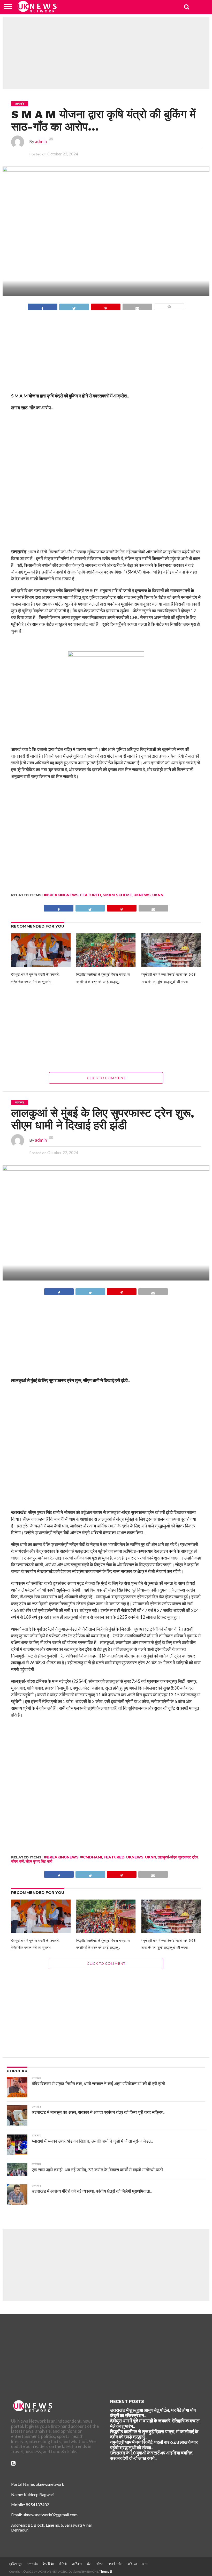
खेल (89, 2564)
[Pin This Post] (106, 306)
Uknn (158, 895)
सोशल (100, 2564)
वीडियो (63, 2564)
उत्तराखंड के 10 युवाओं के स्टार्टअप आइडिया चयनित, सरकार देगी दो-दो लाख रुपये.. (152, 2456)
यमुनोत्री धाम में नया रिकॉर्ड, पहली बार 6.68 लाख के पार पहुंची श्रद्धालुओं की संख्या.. (154, 2445)
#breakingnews (61, 895)
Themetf (106, 2571)
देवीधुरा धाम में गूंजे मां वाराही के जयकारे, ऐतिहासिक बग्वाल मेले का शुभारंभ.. (155, 2423)
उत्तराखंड (32, 2564)
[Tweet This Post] (74, 306)
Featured (91, 895)
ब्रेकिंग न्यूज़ (16, 2564)
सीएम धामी (18, 1861)
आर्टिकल (77, 2564)
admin (41, 141)
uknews (142, 895)
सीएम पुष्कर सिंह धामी (39, 1861)
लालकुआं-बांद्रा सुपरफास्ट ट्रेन (178, 1857)
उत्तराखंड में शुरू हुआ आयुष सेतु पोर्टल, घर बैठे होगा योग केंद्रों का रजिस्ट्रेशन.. (153, 2413)
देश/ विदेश (48, 2564)
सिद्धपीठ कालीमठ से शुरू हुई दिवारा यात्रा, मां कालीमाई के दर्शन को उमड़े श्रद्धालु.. (154, 2434)
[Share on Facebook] (43, 306)
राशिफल (132, 2564)
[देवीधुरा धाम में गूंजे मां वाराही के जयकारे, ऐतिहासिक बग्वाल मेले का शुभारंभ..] (41, 964)
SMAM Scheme (117, 895)
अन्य (145, 2564)
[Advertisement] (106, 53)
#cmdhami (91, 1857)
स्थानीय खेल (116, 2564)
